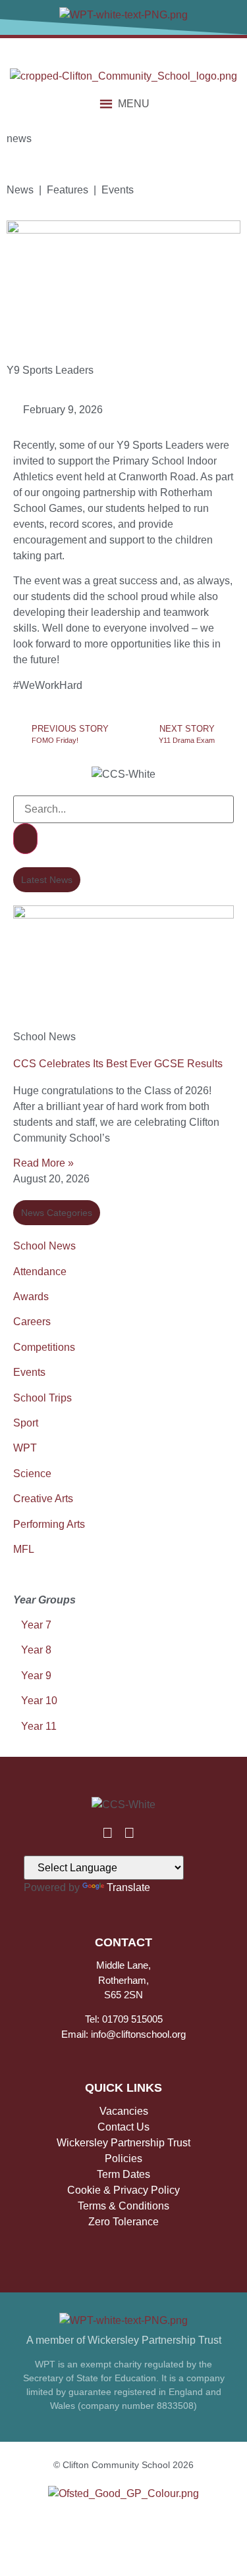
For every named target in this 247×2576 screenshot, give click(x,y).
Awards (31, 1297)
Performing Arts (49, 1524)
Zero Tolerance (123, 2222)
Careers (32, 1322)
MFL (24, 1549)
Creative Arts (43, 1499)
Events (29, 1372)
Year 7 (35, 1625)
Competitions (44, 1347)
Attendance (40, 1272)
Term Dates (123, 2174)
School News (44, 1246)
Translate (128, 1887)
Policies (123, 2159)
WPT (25, 1448)
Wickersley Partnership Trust (123, 2143)
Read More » (43, 1163)
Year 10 (39, 1701)
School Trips (42, 1398)
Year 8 (36, 1650)
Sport (26, 1423)
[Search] (25, 839)
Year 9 (36, 1676)
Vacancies (124, 2111)
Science (32, 1474)
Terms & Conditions (123, 2206)
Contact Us (123, 2127)
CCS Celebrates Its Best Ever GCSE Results (118, 1064)
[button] (134, 104)
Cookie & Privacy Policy (123, 2190)
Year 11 (39, 1726)
